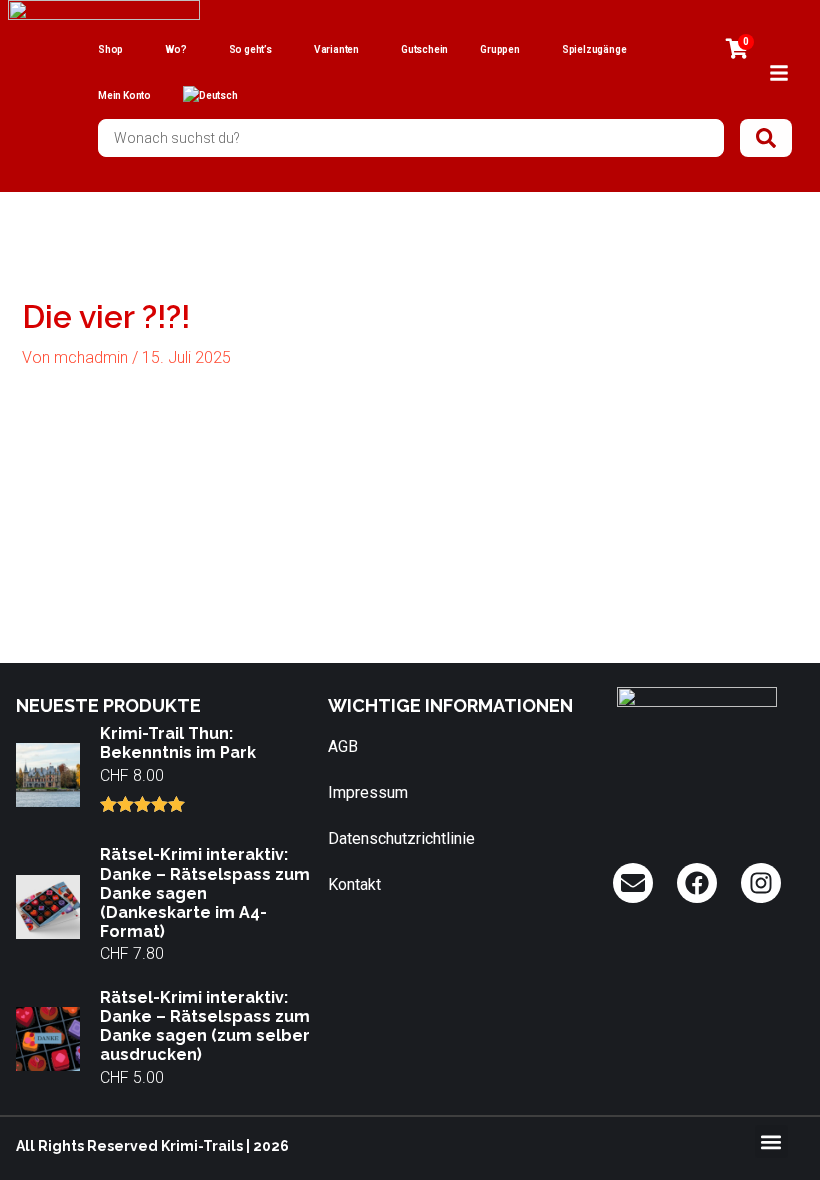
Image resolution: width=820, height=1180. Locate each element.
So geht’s (250, 49)
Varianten (336, 49)
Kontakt (354, 884)
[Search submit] (766, 138)
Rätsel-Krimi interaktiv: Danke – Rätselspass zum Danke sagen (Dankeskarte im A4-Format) (205, 893)
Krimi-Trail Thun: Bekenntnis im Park (178, 743)
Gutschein (424, 49)
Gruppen (500, 49)
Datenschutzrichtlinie (401, 838)
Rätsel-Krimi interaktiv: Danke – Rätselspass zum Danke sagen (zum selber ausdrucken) (205, 1026)
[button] (771, 1141)
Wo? (175, 49)
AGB (343, 746)
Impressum (368, 792)
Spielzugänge (594, 49)
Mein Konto (124, 95)
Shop (110, 49)
